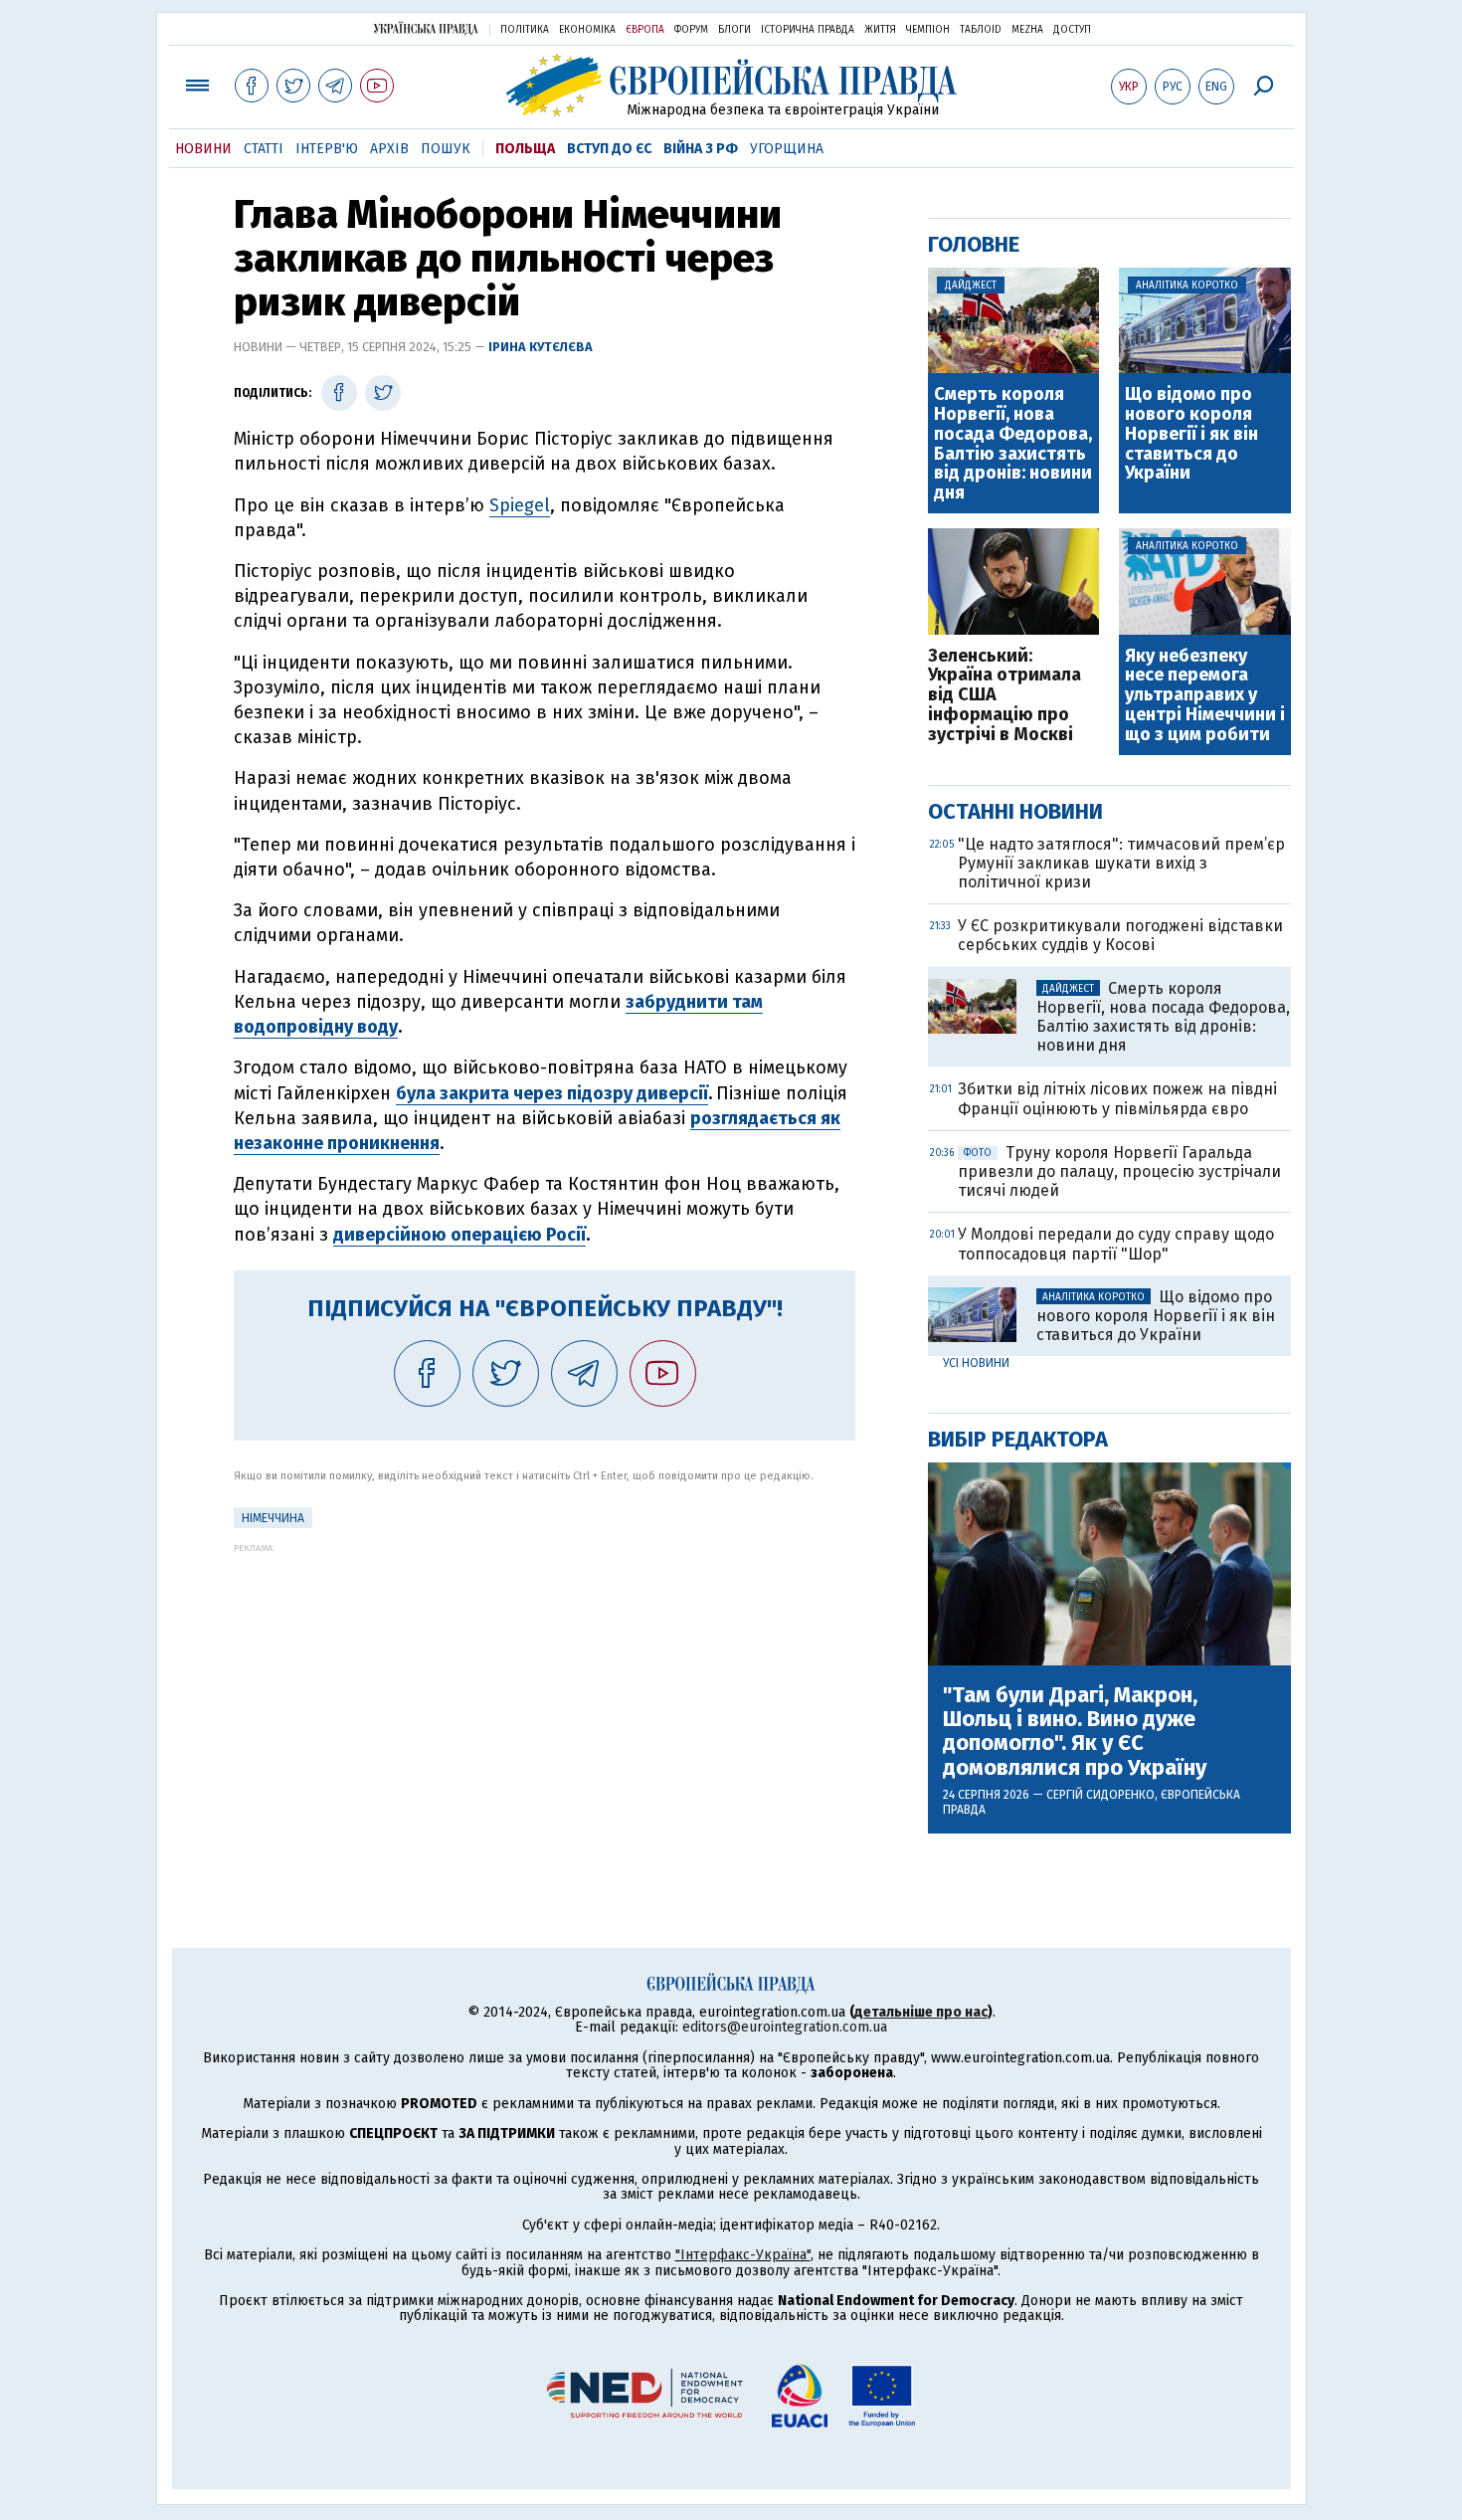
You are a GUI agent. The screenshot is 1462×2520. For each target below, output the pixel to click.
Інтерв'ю (327, 149)
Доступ (1072, 30)
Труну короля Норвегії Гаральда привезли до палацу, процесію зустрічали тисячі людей (1119, 1171)
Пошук (446, 149)
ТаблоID (981, 30)
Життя (880, 30)
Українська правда (426, 28)
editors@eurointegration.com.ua (785, 2027)
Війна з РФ (701, 149)
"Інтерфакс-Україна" (743, 2255)
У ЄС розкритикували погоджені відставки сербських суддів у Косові (1120, 935)
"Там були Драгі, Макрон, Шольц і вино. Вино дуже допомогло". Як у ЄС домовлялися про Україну (1075, 1732)
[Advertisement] (545, 1692)
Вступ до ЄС (609, 149)
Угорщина (787, 149)
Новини (203, 149)
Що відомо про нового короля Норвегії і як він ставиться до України (1191, 434)
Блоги (734, 30)
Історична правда (808, 30)
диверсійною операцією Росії (459, 1235)
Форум (691, 30)
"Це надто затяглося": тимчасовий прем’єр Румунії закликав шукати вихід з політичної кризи (1121, 863)
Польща (525, 149)
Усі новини (976, 1363)
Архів (389, 149)
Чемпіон (928, 30)
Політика (525, 30)
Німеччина (273, 1518)
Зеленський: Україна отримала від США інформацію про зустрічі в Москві (1005, 696)
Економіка (587, 30)
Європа (645, 30)
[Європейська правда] (731, 85)
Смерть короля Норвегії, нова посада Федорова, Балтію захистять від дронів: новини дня (1013, 444)
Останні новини (1015, 811)
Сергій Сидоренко (1100, 1795)
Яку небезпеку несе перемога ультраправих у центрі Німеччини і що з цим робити (1205, 696)
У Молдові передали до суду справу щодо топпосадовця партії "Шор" (1116, 1244)
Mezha (1027, 30)
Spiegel (520, 505)
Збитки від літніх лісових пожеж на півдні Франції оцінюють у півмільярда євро (1117, 1098)
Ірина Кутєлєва (541, 347)
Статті (264, 149)
